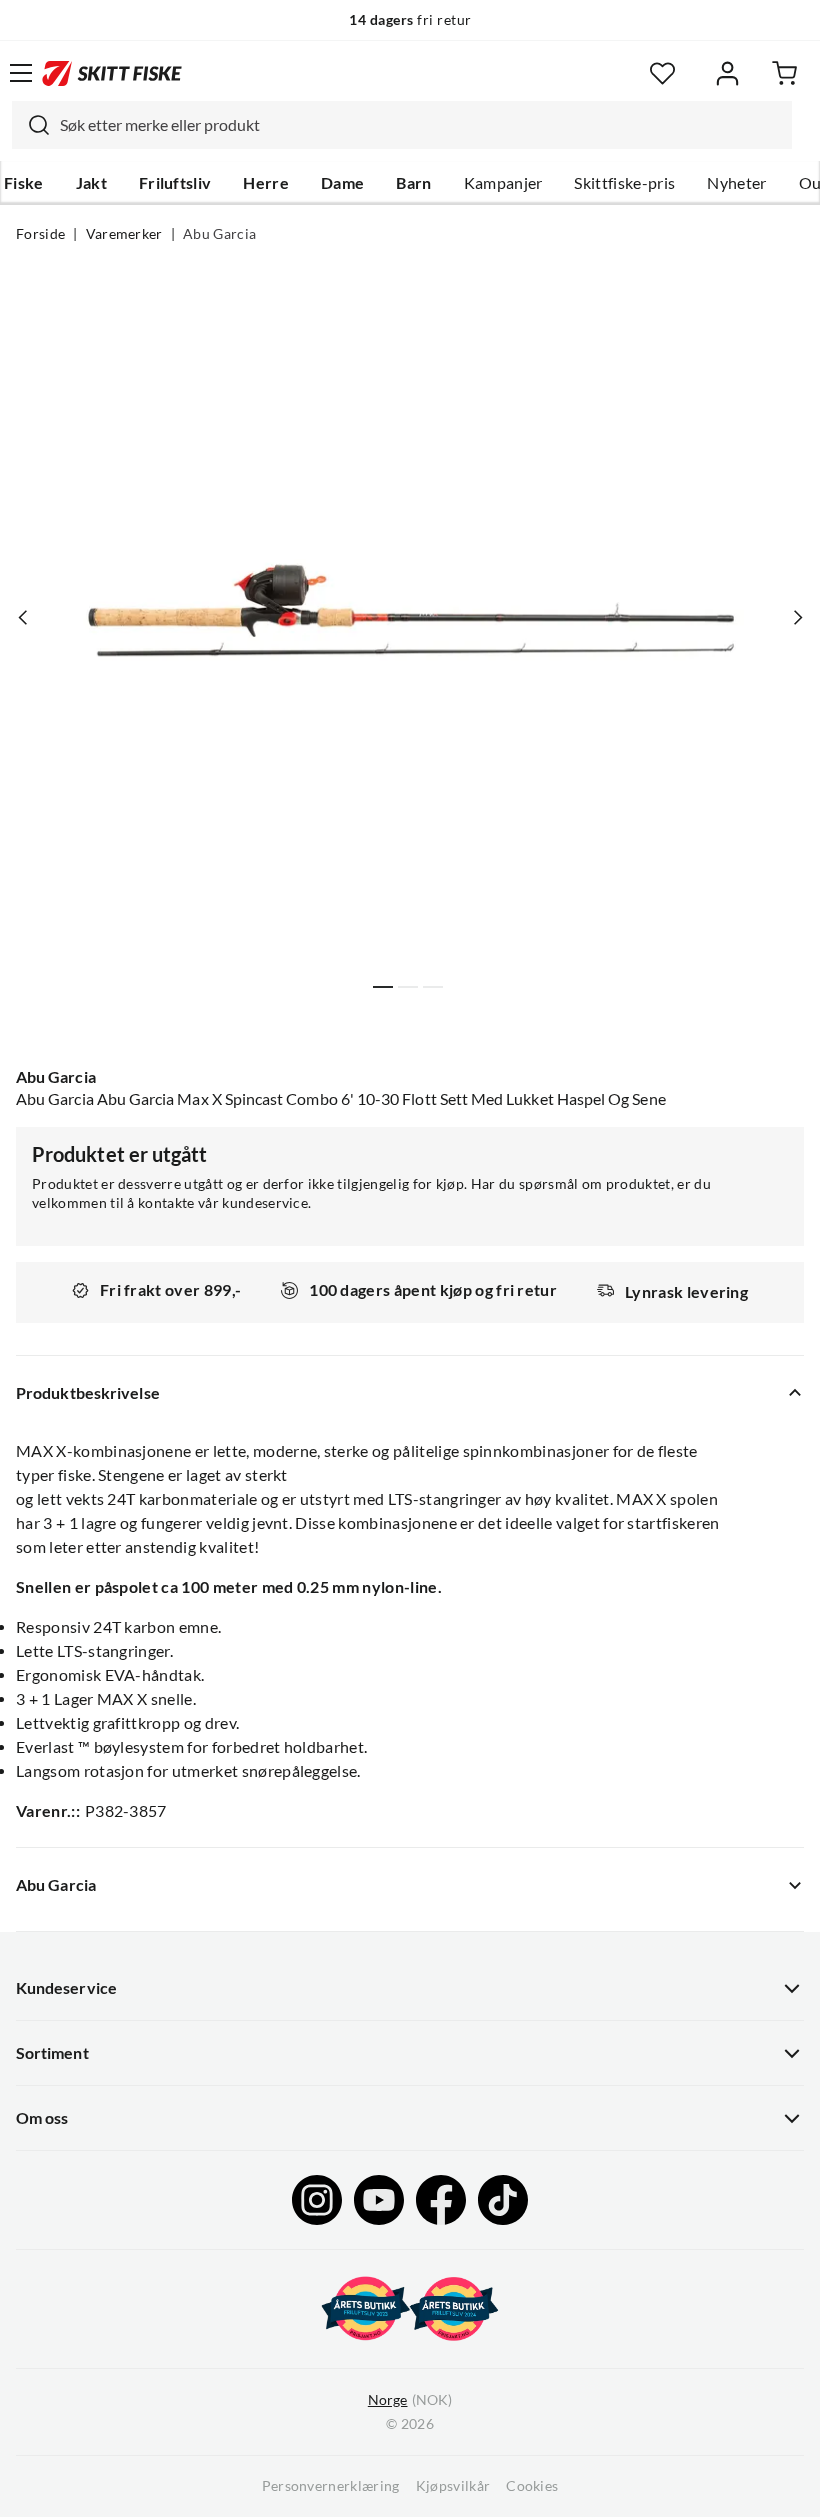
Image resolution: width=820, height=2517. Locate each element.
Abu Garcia (219, 234)
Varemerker (124, 234)
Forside (40, 234)
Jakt (91, 183)
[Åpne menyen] (21, 73)
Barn (413, 183)
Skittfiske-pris (624, 183)
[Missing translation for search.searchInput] (31, 125)
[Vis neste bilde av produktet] (797, 618)
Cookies (532, 2486)
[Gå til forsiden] (112, 73)
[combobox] (402, 125)
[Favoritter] (662, 73)
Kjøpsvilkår (453, 2486)
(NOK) (410, 2400)
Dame (342, 183)
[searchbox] (421, 125)
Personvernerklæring (331, 2486)
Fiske (24, 183)
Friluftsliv (175, 183)
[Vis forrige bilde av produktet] (23, 618)
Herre (266, 183)
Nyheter (736, 183)
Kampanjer (503, 183)
